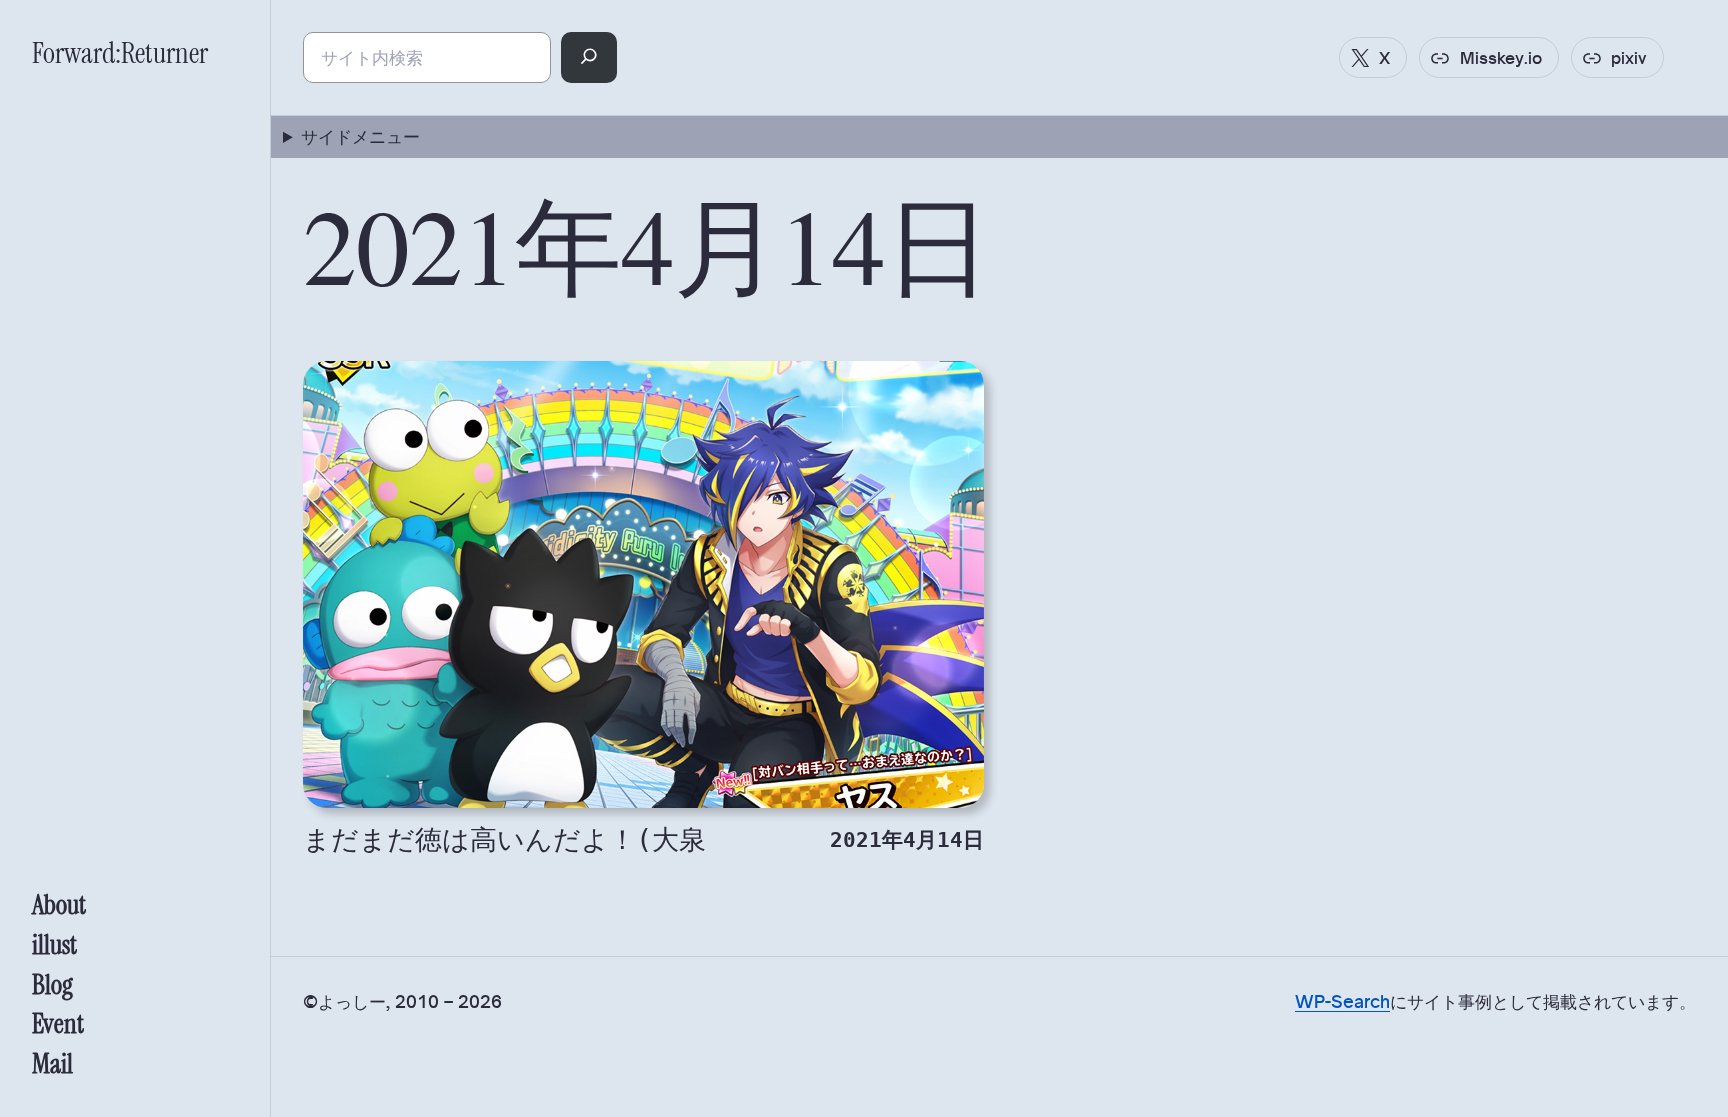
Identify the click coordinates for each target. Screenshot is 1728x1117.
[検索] (589, 57)
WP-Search (1342, 1001)
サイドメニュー (360, 136)
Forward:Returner (120, 53)
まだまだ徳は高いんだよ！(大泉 (504, 839)
